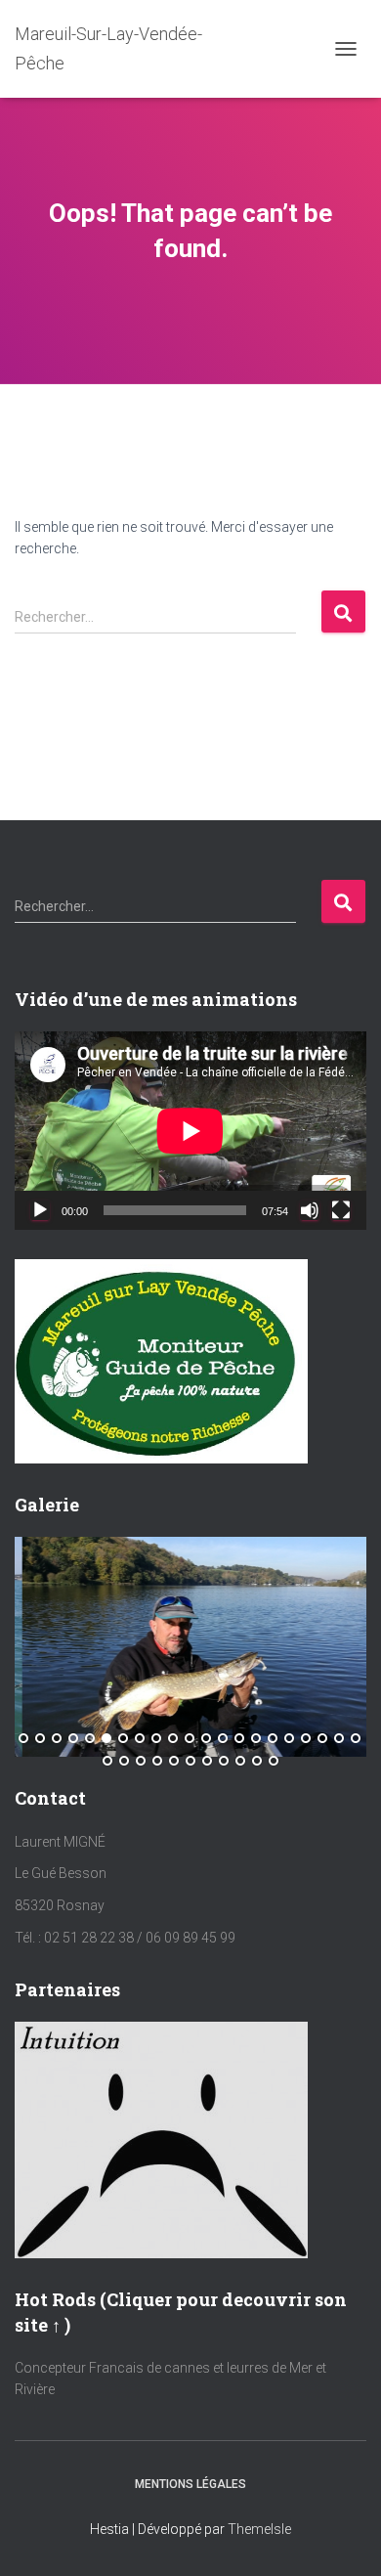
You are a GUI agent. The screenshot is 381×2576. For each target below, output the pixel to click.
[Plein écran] (341, 1210)
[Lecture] (40, 1210)
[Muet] (310, 1210)
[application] (190, 1131)
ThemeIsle (259, 2529)
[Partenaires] (161, 2139)
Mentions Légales (190, 2484)
